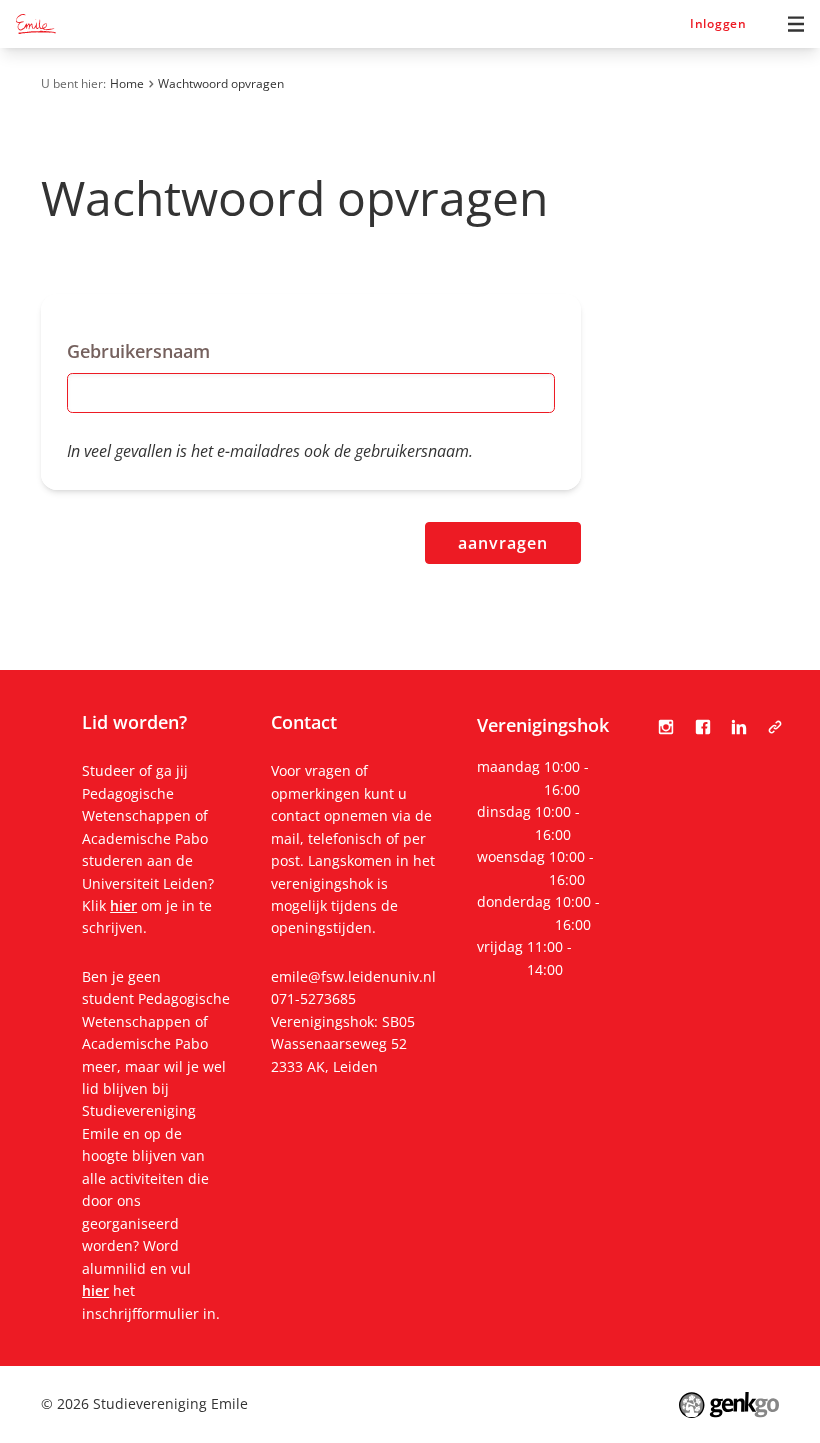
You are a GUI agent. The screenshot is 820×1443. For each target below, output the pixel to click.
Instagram (666, 727)
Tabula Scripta (775, 727)
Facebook (702, 727)
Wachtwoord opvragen (221, 83)
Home (127, 83)
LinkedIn (739, 727)
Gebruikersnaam (138, 351)
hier (123, 905)
